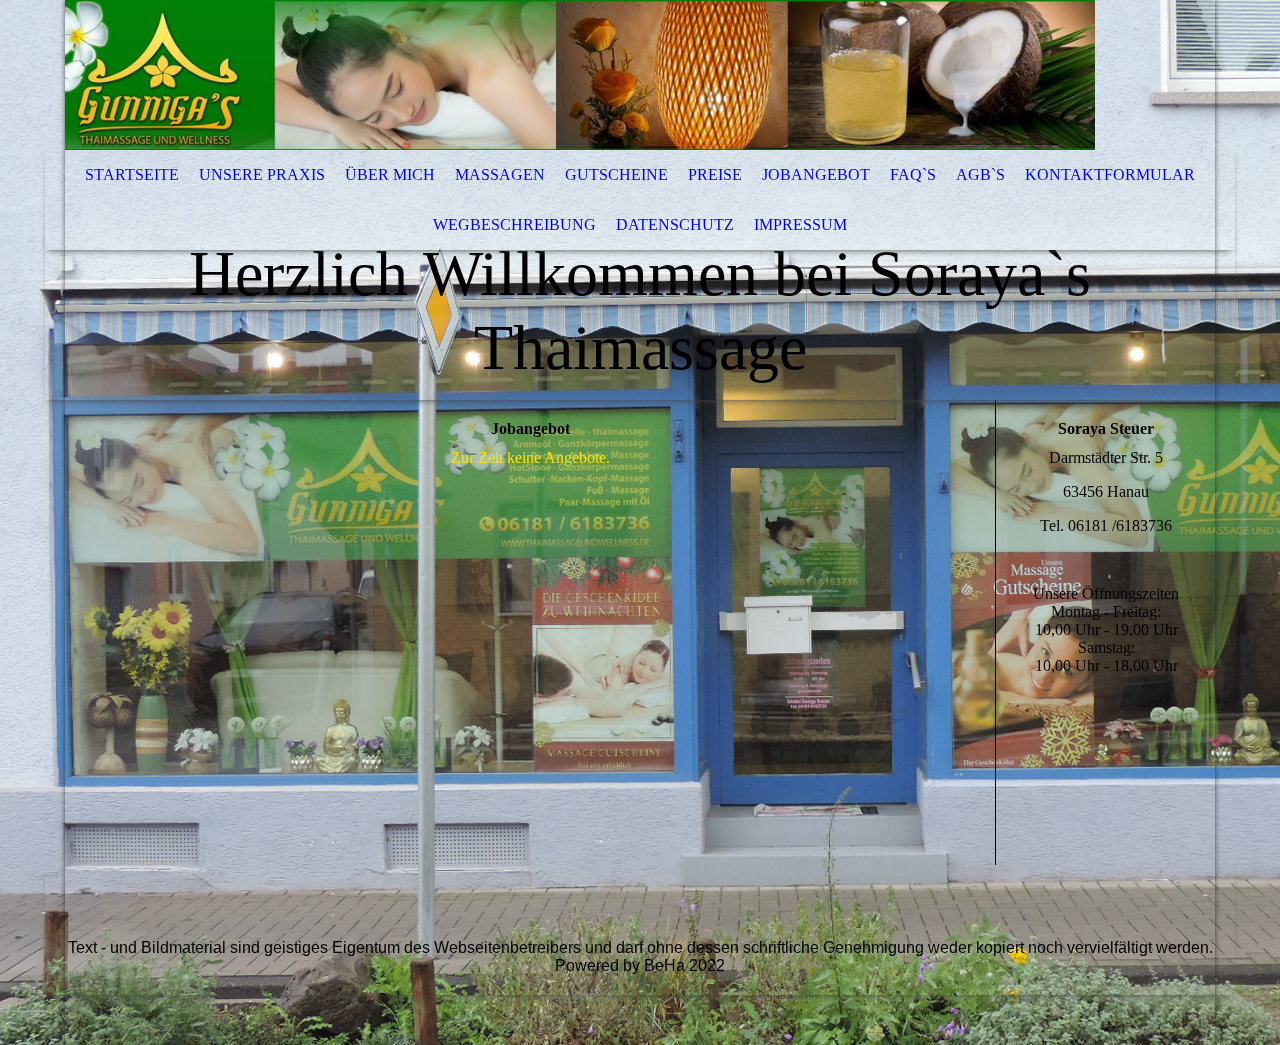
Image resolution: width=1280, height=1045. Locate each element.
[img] (580, 75)
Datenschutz (675, 224)
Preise (715, 174)
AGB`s (980, 174)
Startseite (132, 174)
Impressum (800, 224)
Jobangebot (816, 174)
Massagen (500, 174)
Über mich (390, 174)
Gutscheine (616, 174)
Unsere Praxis (262, 174)
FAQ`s (913, 174)
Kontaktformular (1110, 174)
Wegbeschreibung (514, 224)
